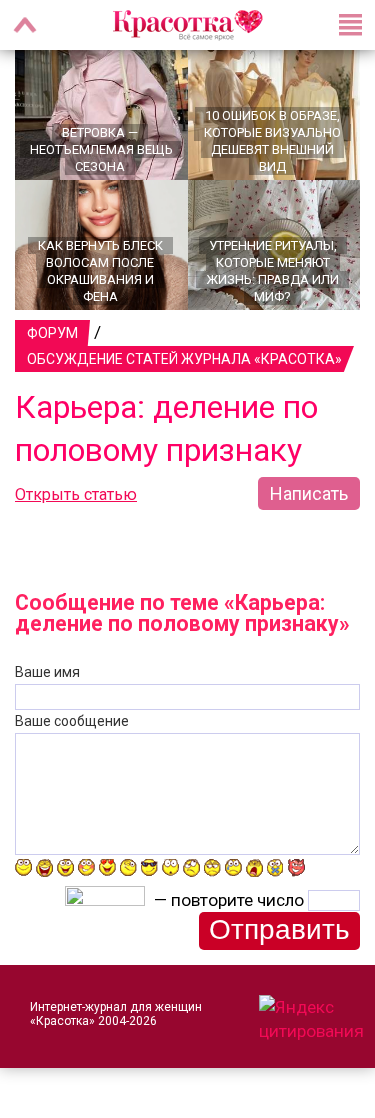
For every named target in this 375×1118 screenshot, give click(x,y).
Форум (52, 333)
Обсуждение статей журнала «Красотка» (184, 359)
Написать (309, 493)
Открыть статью (76, 494)
